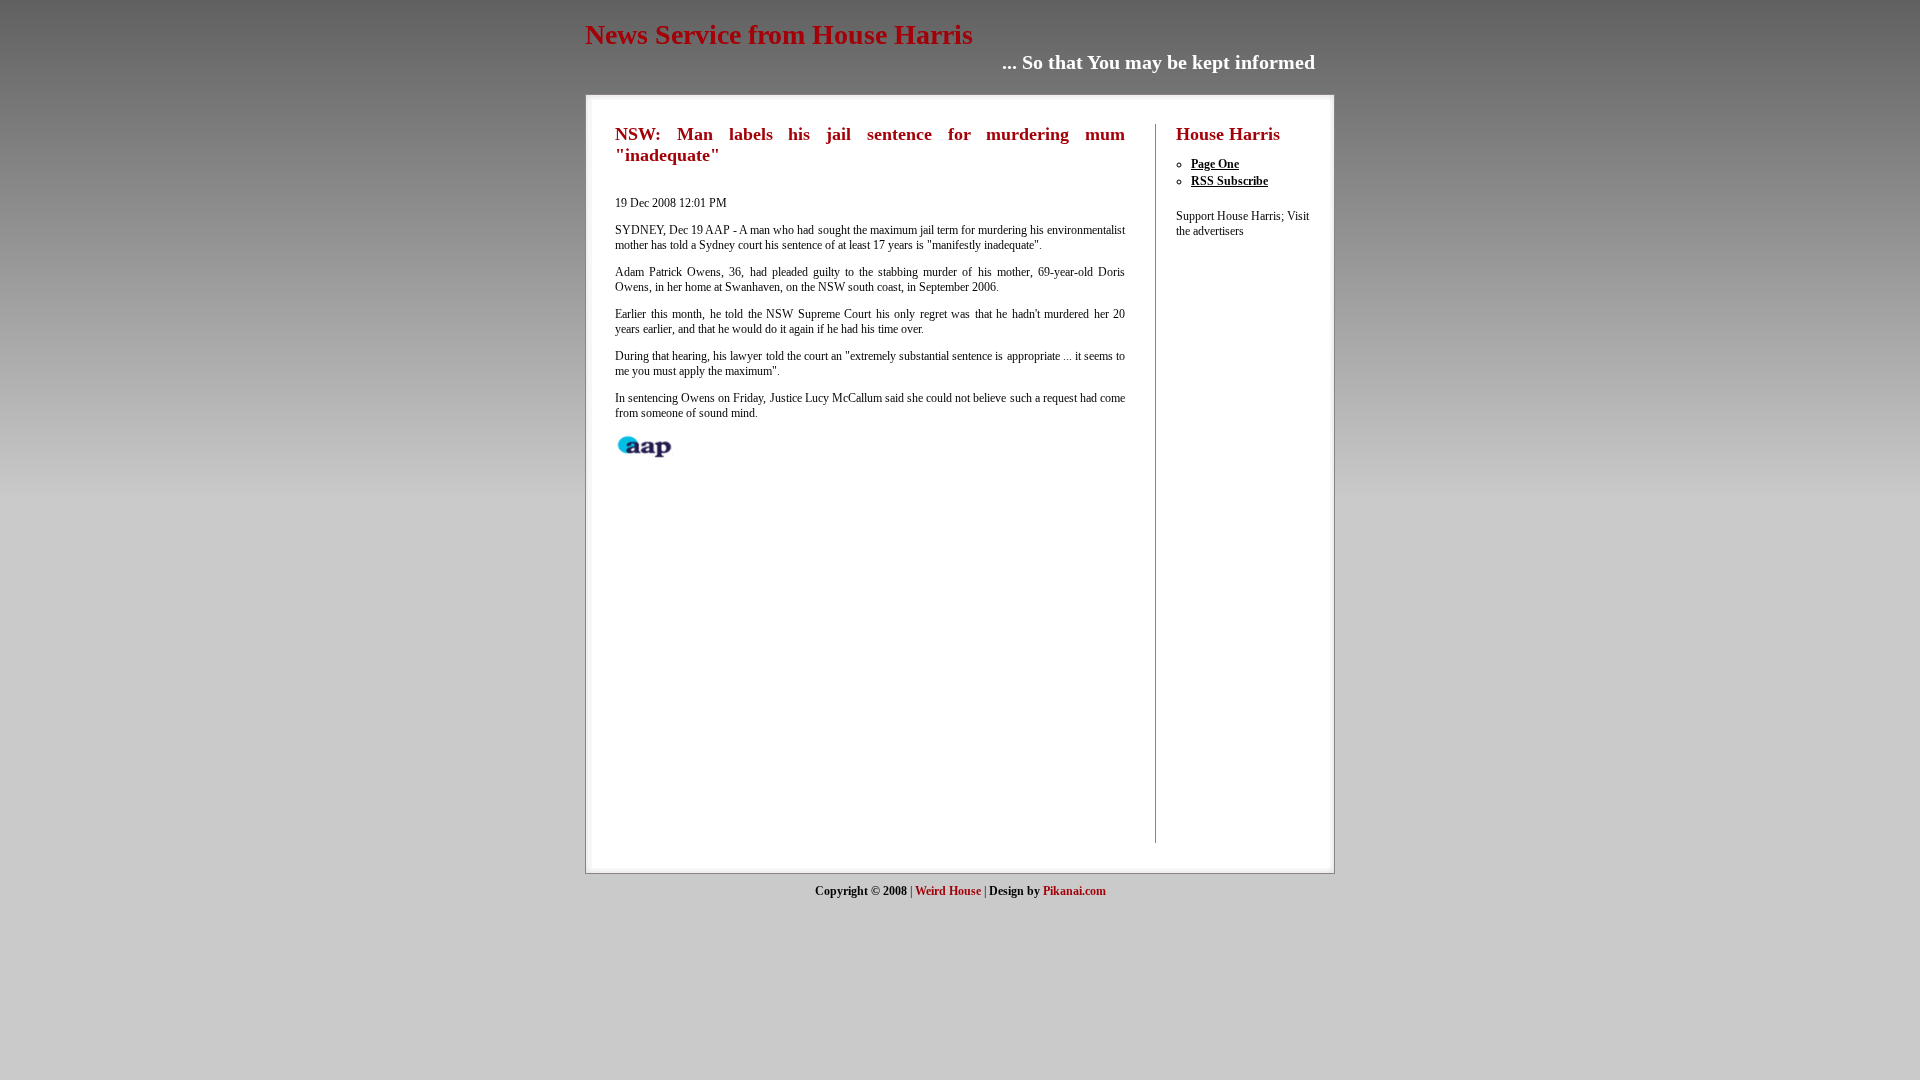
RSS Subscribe (1229, 181)
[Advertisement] (1236, 539)
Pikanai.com (1074, 891)
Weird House (948, 891)
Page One (1215, 164)
